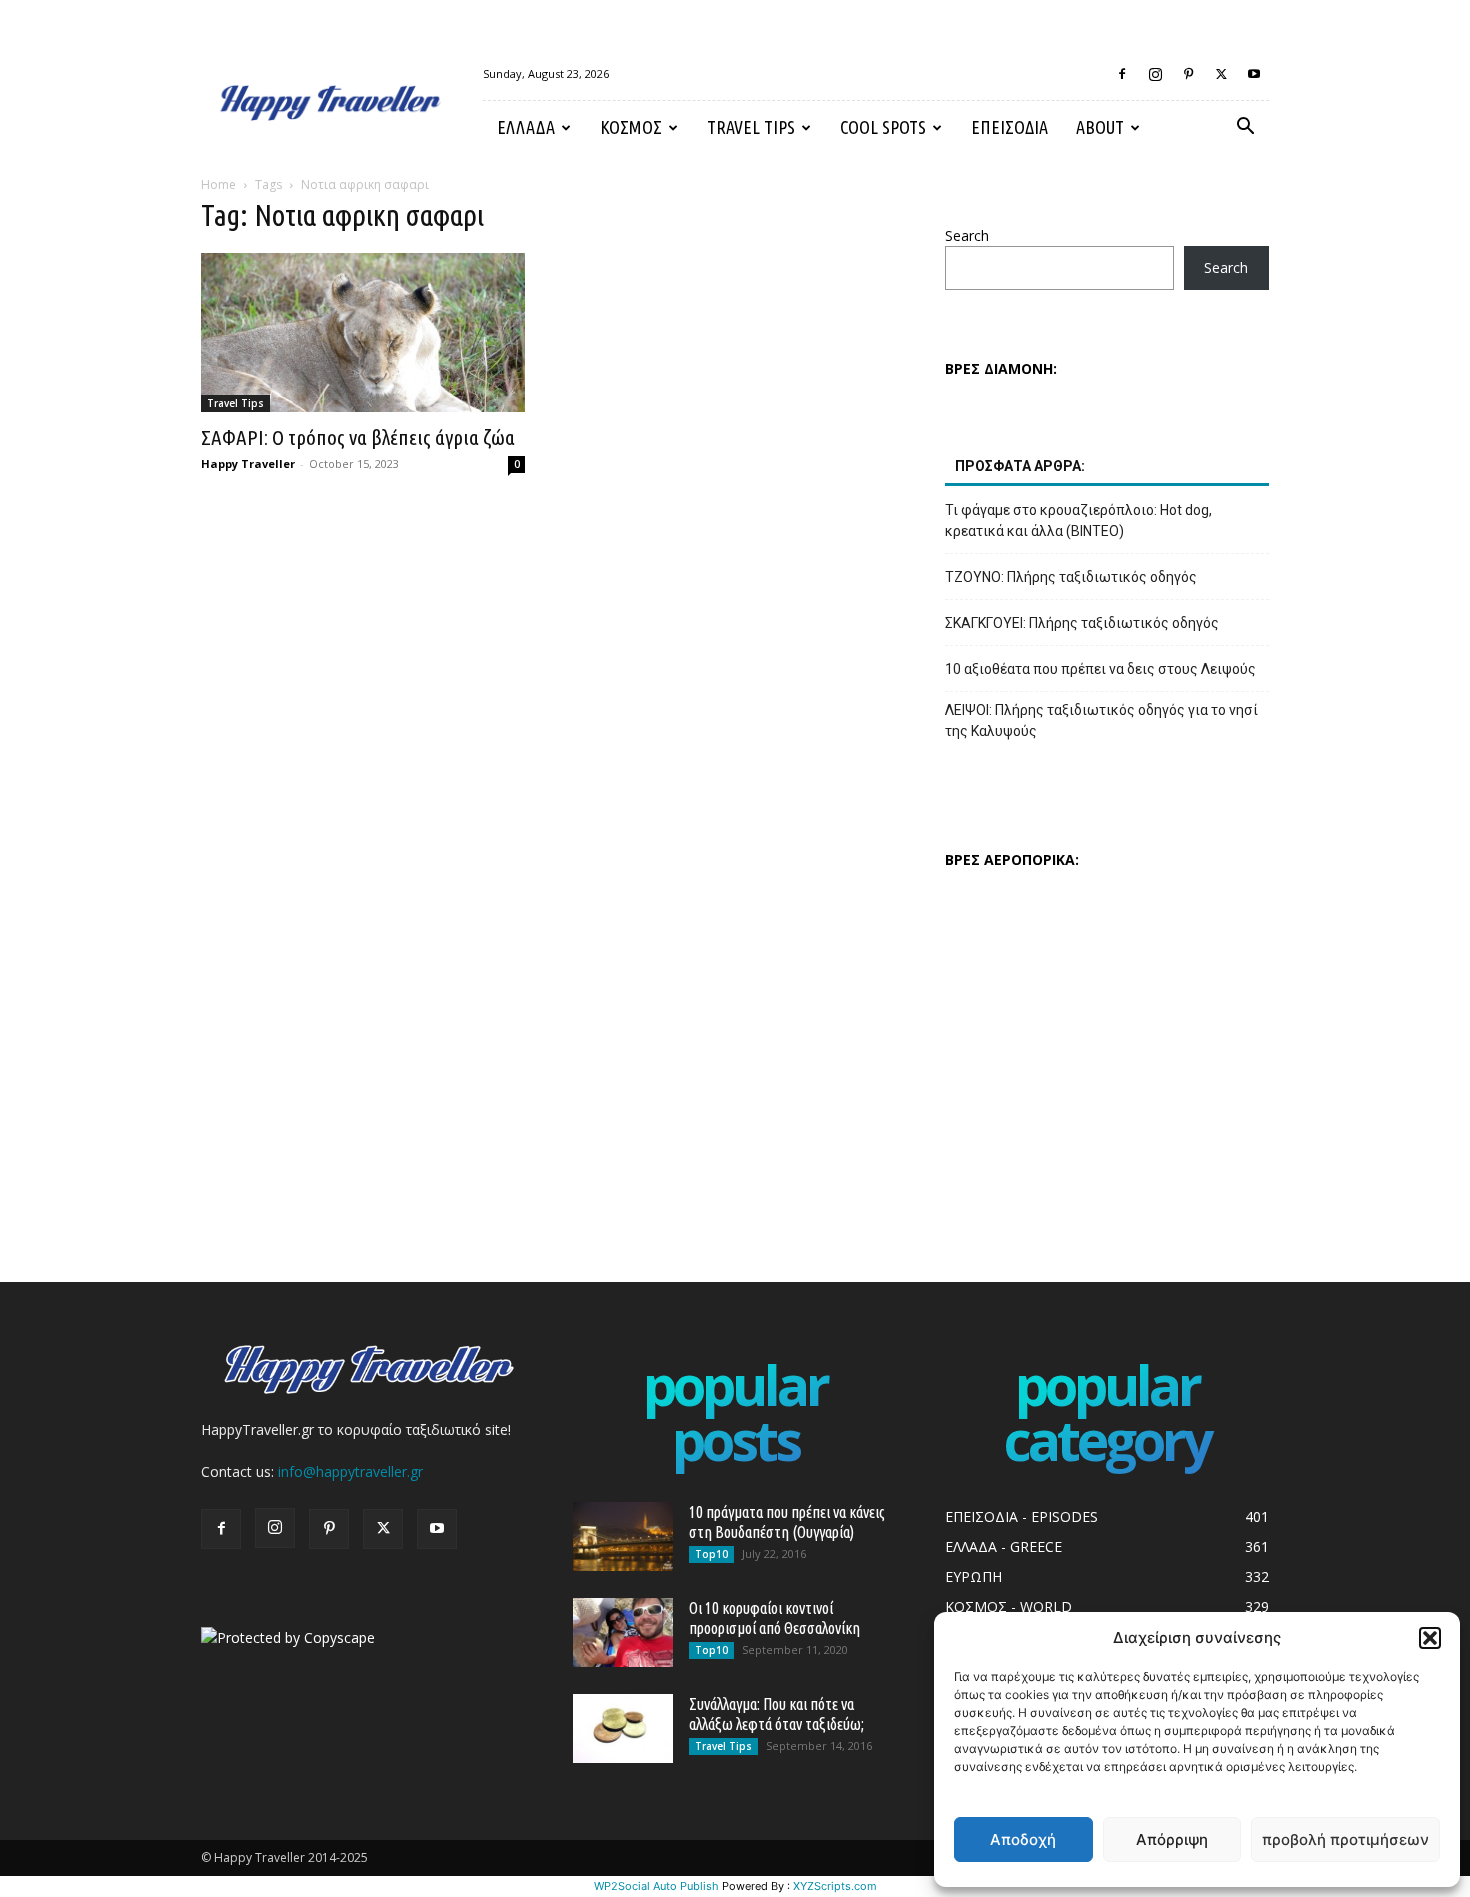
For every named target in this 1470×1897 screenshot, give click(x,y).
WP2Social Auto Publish (656, 1886)
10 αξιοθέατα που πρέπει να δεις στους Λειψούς (1100, 669)
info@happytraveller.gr (350, 1471)
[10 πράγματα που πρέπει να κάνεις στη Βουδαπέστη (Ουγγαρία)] (623, 1536)
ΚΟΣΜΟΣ (631, 127)
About (1100, 127)
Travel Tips (751, 127)
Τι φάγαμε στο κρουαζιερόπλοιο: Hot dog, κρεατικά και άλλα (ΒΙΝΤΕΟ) (1078, 520)
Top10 (711, 1554)
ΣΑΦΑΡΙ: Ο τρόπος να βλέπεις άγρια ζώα (358, 437)
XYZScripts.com (835, 1886)
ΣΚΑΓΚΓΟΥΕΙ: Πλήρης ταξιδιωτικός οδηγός (1082, 623)
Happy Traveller (248, 463)
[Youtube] (1254, 74)
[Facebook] (1122, 74)
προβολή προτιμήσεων (1345, 1839)
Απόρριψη (1172, 1839)
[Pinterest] (1188, 74)
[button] (1430, 1638)
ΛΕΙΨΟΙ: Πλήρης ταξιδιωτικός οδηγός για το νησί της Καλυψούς (1101, 720)
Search (967, 235)
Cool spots (883, 127)
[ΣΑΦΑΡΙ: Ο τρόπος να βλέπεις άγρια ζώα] (363, 332)
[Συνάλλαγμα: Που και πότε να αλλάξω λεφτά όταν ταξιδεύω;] (623, 1728)
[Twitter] (1221, 74)
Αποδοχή (1023, 1839)
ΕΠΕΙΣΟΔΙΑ (1009, 127)
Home (218, 184)
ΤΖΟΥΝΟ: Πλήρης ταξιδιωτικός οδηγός (1071, 577)
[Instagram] (1155, 74)
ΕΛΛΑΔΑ (526, 127)
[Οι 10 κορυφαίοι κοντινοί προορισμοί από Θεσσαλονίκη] (623, 1632)
